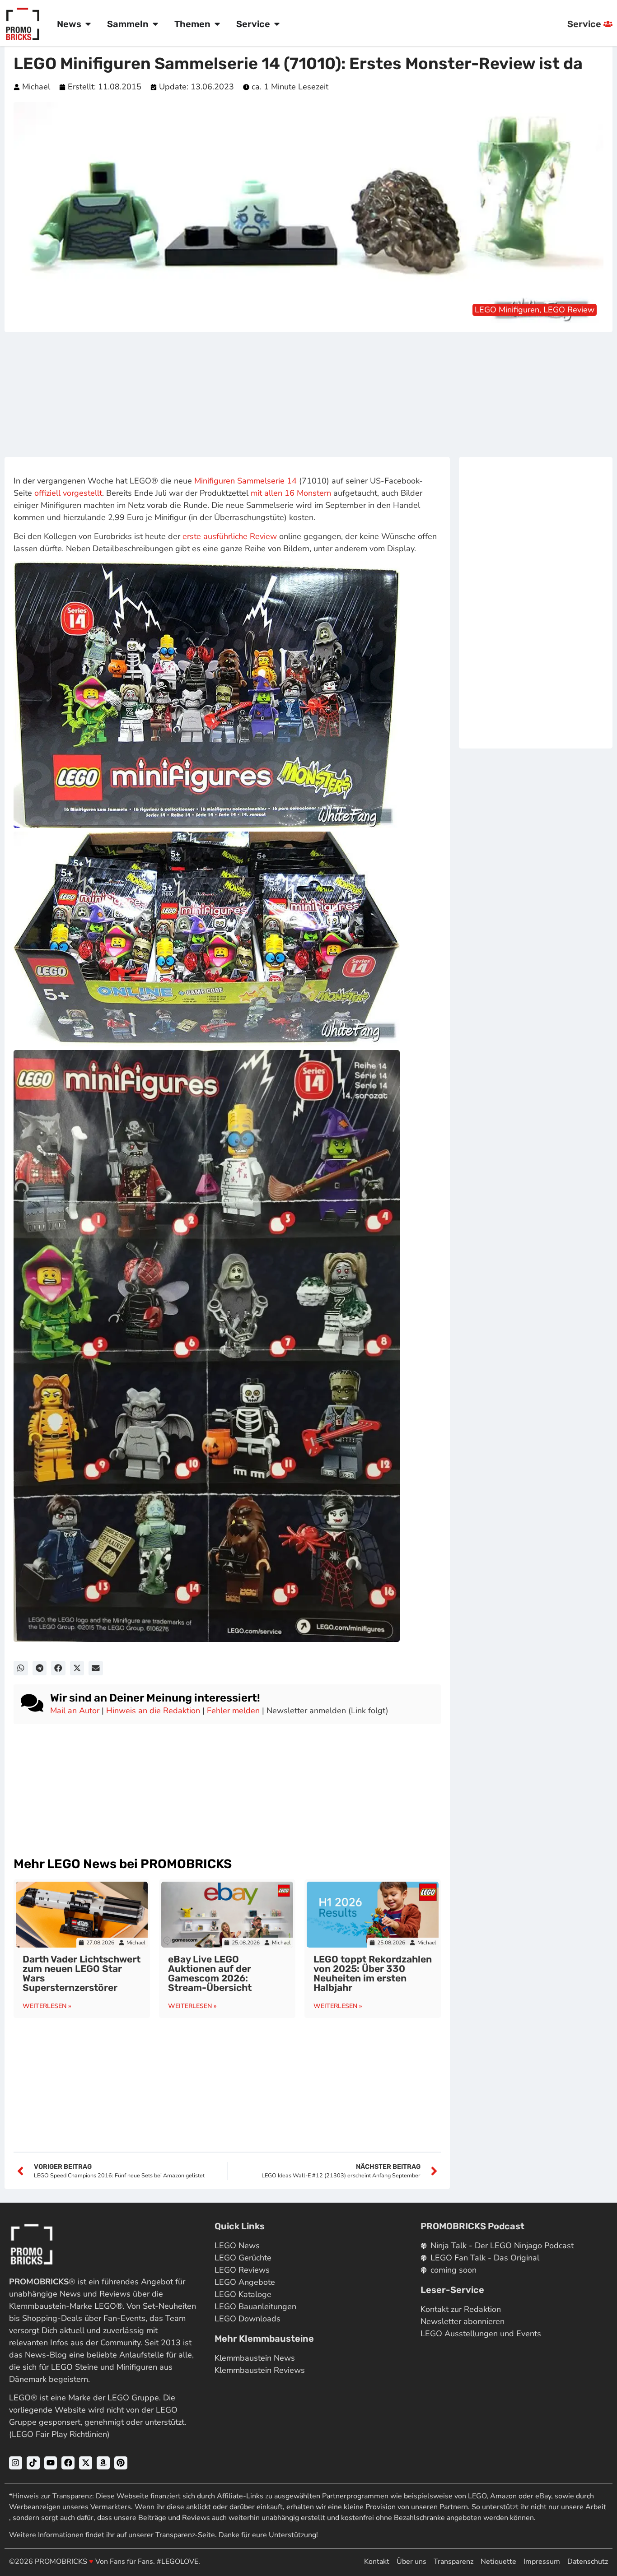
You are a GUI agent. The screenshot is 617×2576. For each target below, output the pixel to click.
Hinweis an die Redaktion (153, 1711)
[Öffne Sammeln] (155, 24)
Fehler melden (233, 1711)
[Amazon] (103, 2463)
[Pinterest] (121, 2463)
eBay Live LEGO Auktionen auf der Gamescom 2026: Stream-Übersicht (210, 1973)
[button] (21, 1668)
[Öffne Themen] (217, 24)
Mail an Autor (75, 1711)
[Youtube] (51, 2463)
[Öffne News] (88, 24)
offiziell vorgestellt (68, 493)
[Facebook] (68, 2463)
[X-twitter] (86, 2463)
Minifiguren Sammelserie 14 (245, 481)
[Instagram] (16, 2463)
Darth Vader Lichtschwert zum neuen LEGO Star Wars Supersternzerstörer (82, 1973)
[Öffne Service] (277, 24)
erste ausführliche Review (230, 536)
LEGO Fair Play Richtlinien (59, 2434)
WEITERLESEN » (47, 2006)
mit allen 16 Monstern (291, 493)
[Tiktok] (33, 2463)
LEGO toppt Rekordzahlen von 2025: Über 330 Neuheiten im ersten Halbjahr (373, 1973)
